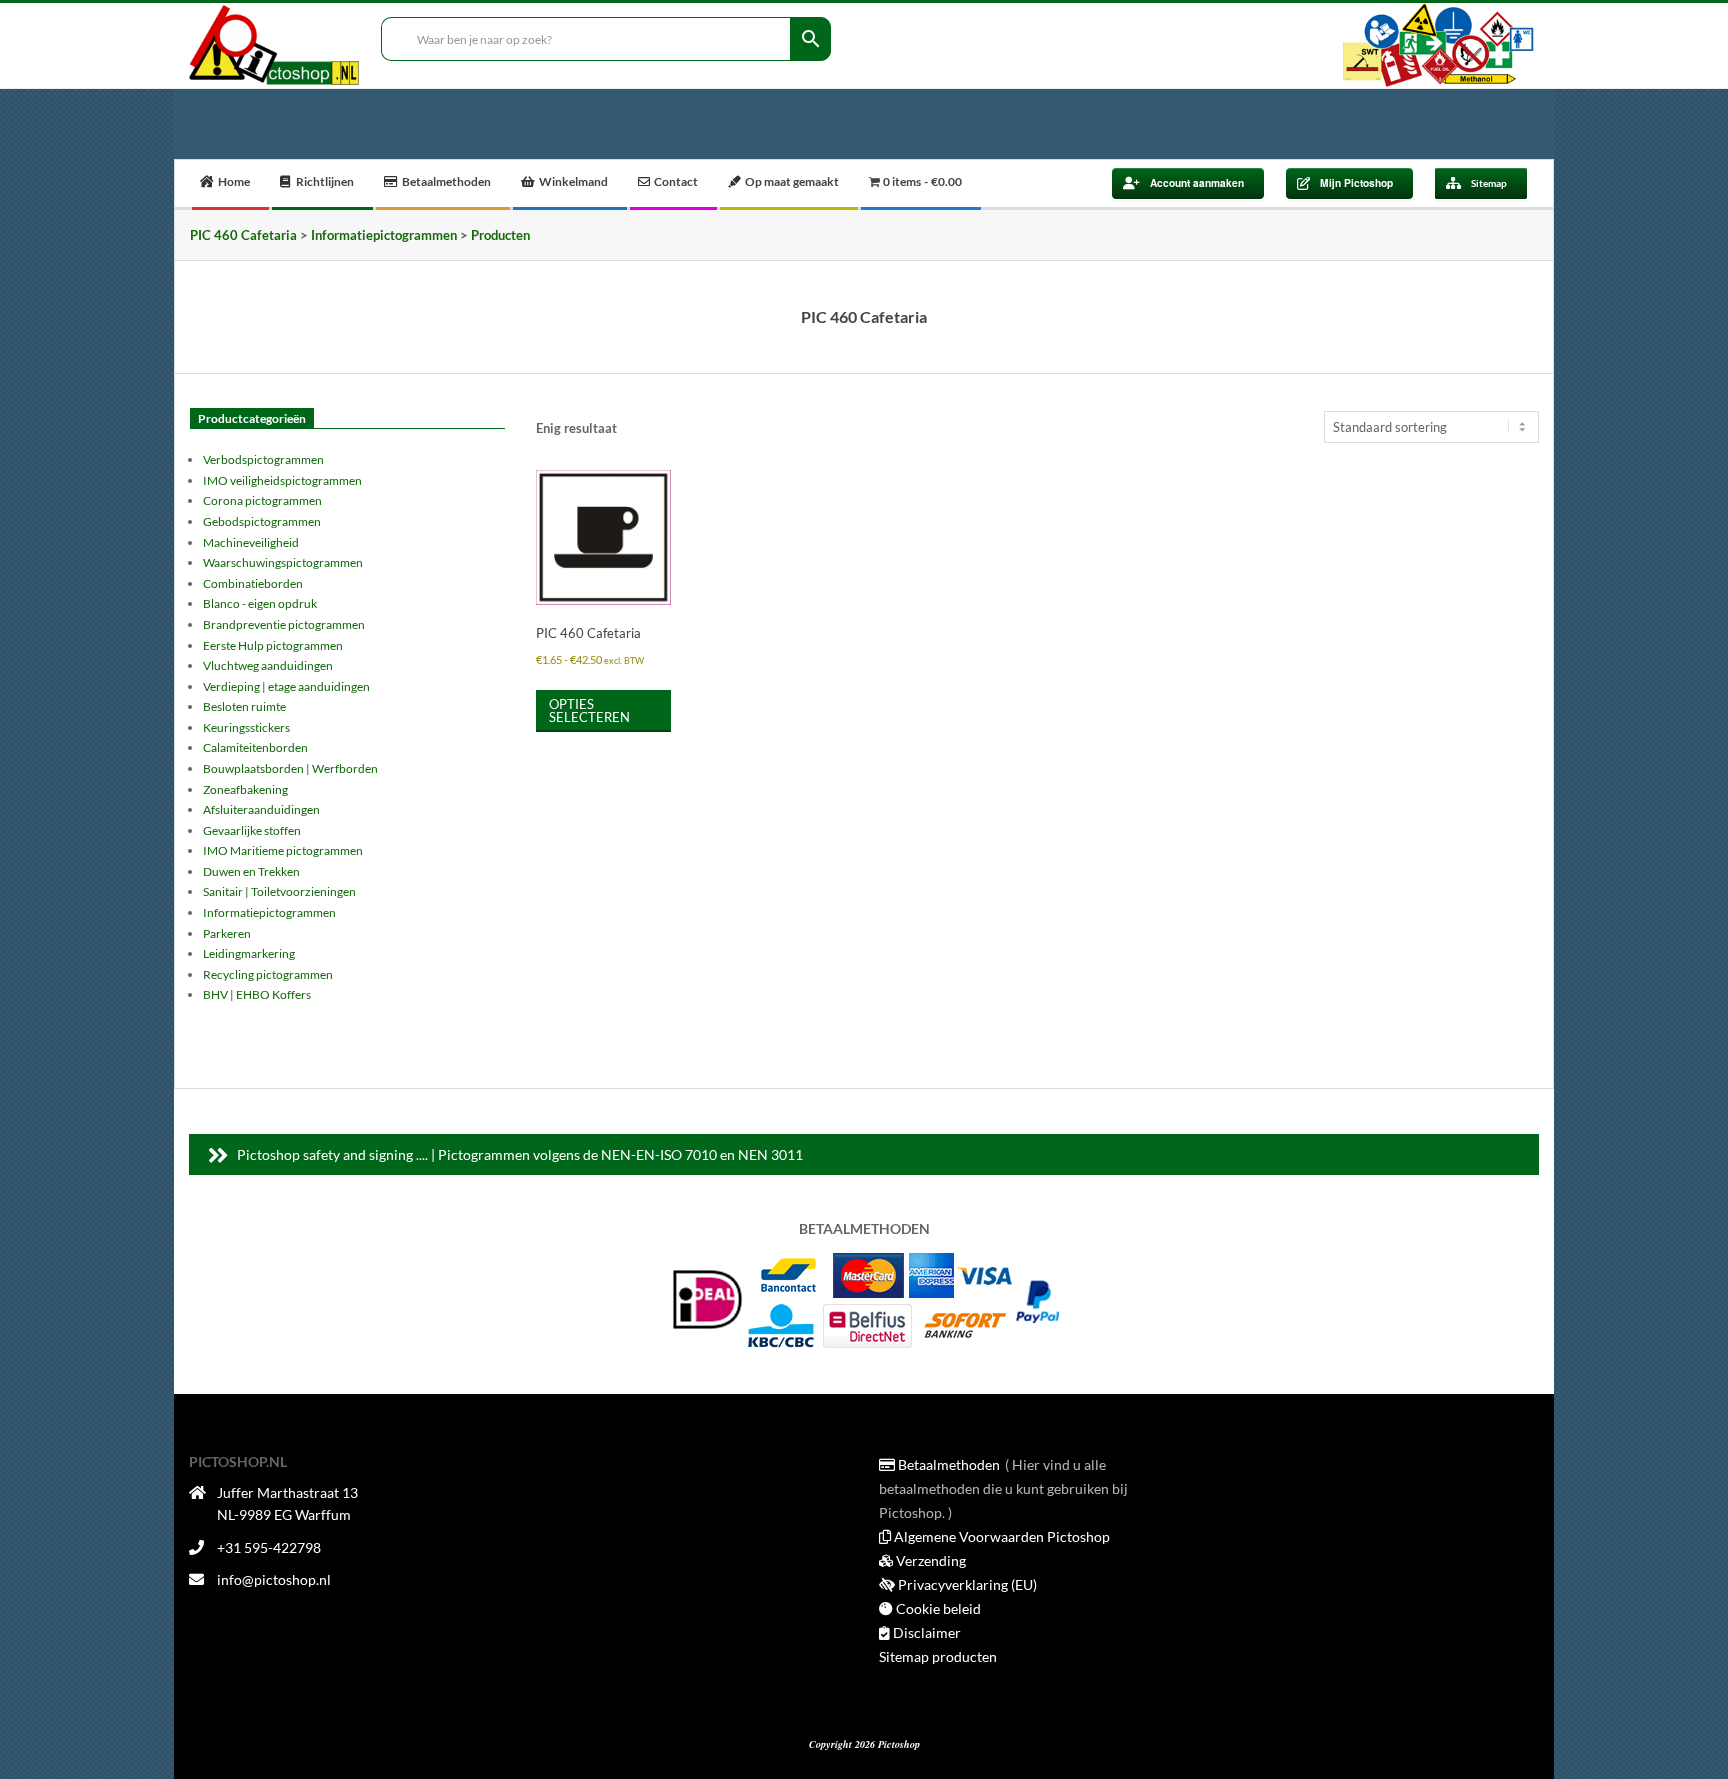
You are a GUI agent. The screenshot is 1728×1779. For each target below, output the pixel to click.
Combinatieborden (253, 583)
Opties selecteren (589, 710)
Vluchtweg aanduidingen (268, 665)
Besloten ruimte (244, 706)
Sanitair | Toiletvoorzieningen (279, 891)
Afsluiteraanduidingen (261, 809)
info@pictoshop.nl (274, 1579)
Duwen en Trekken (251, 871)
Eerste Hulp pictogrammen (273, 645)
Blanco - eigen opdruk (260, 603)
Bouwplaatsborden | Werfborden (290, 768)
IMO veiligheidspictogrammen (282, 480)
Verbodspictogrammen (263, 459)
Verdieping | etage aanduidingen (286, 686)
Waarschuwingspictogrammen (283, 562)
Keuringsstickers (246, 727)
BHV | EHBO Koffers (257, 994)
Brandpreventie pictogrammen (284, 624)
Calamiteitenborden (255, 747)
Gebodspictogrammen (262, 521)
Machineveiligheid (251, 542)
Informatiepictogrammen (269, 912)
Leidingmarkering (249, 953)
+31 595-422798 (269, 1547)
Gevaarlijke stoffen (252, 830)
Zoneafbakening (245, 789)
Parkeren (227, 933)
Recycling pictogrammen (268, 974)
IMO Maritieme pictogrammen (283, 850)
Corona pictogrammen (262, 500)
